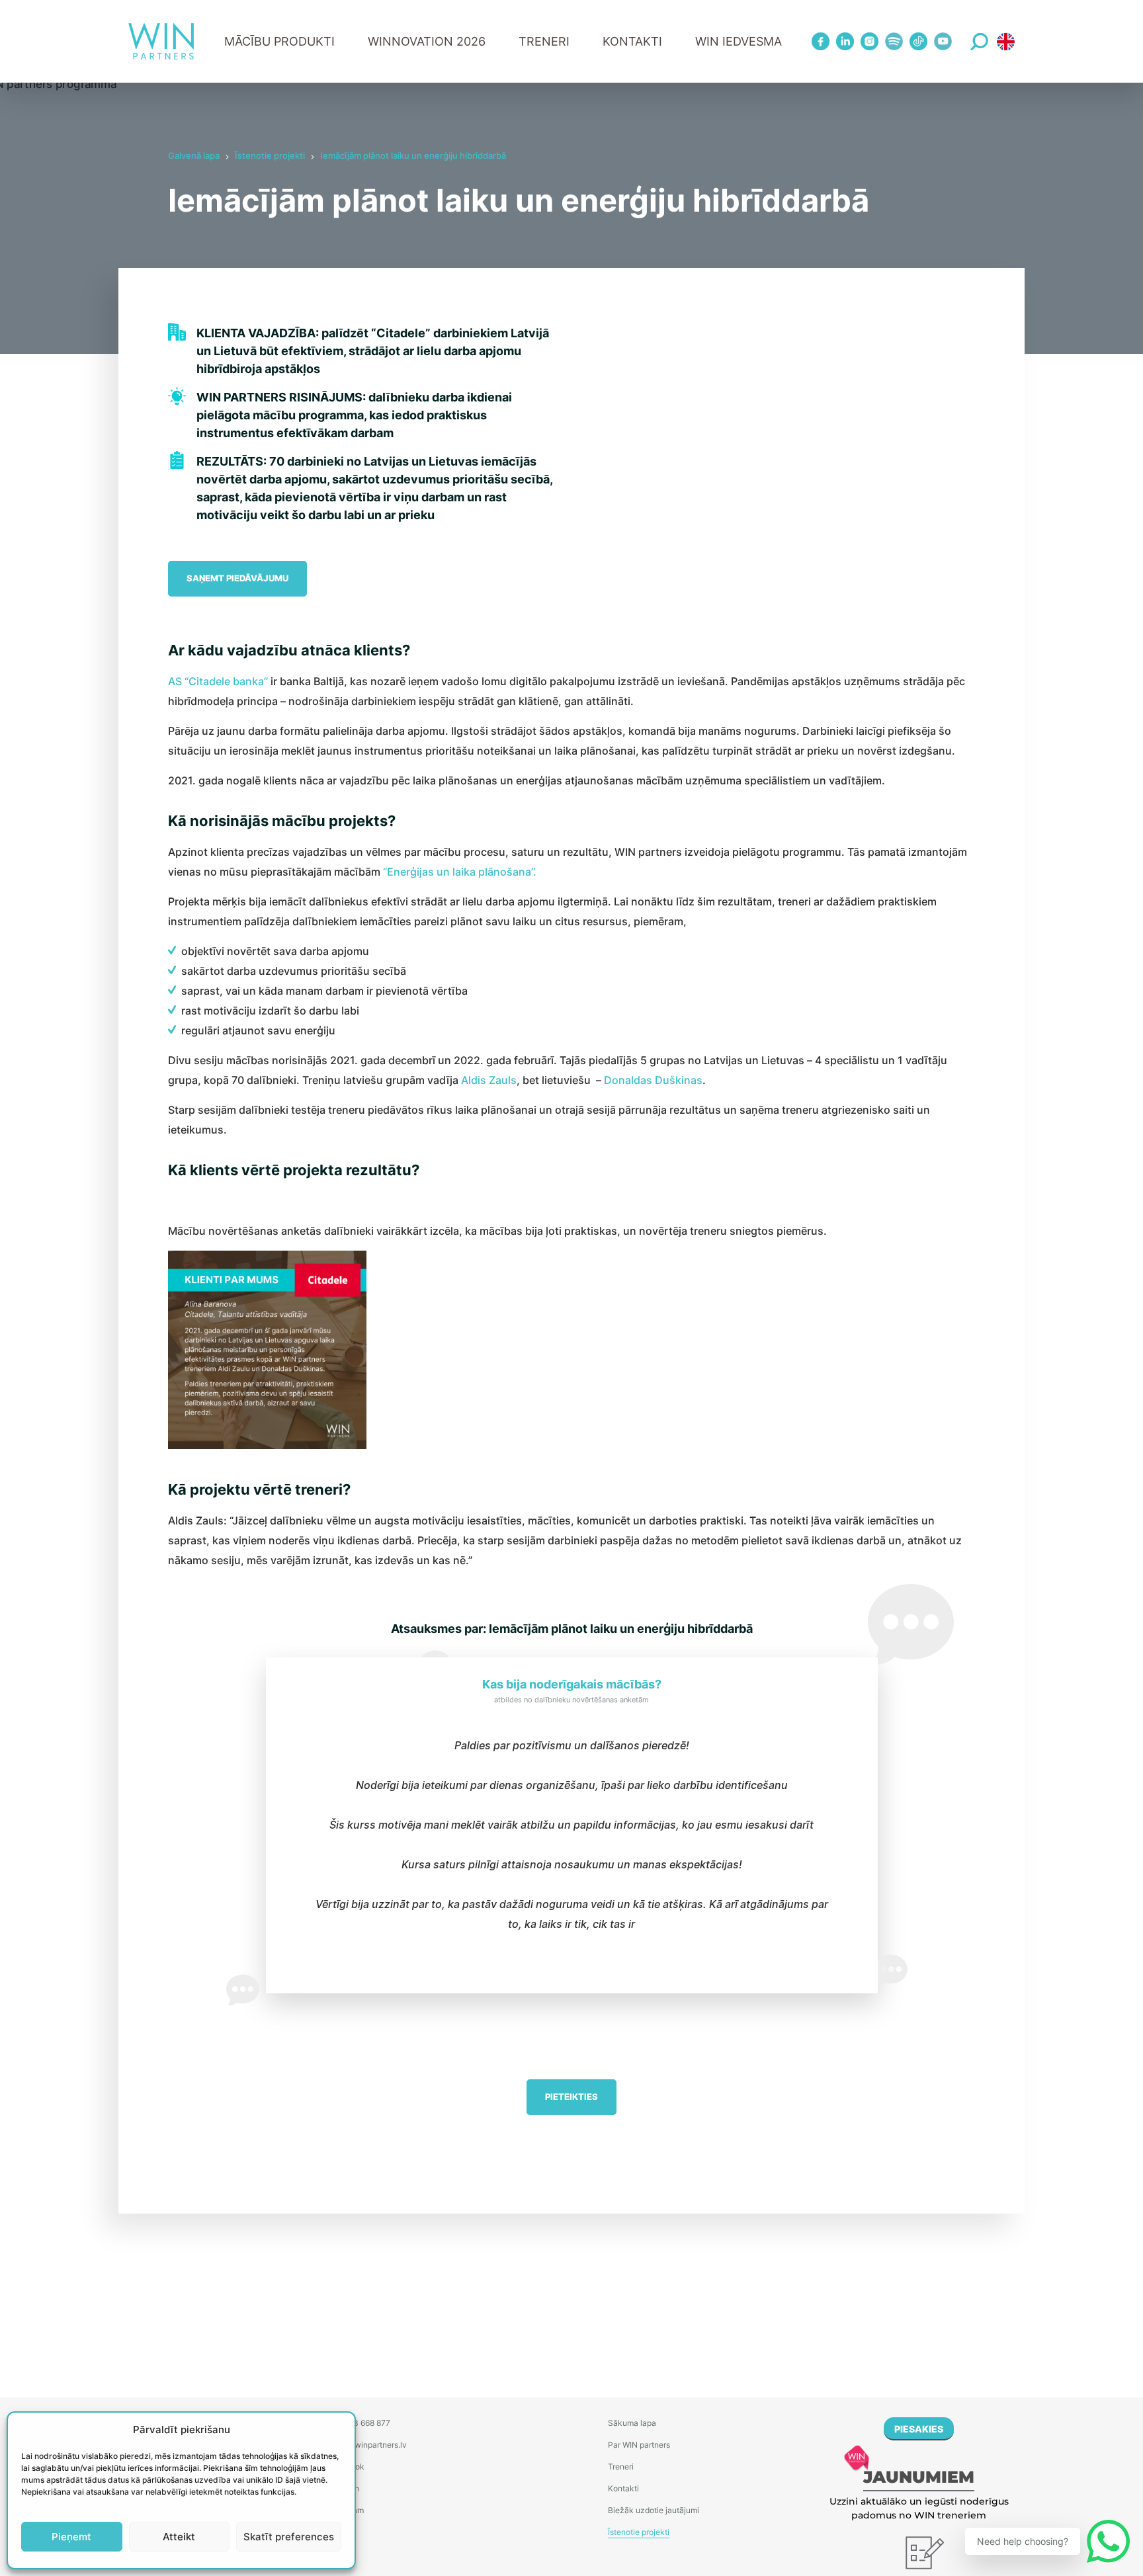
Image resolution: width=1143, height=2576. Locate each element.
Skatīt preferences (289, 2537)
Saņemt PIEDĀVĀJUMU (237, 578)
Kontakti (632, 41)
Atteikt (179, 2537)
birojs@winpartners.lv (367, 2445)
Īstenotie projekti (270, 155)
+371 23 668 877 (359, 2423)
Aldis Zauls (489, 1080)
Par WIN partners (639, 2445)
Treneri (621, 2467)
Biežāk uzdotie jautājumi (654, 2510)
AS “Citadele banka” (218, 681)
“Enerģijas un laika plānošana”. (460, 872)
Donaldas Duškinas (653, 1080)
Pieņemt (71, 2537)
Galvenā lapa (194, 155)
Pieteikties (571, 2097)
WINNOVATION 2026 (427, 41)
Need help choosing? (1023, 2541)
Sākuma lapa (632, 2423)
